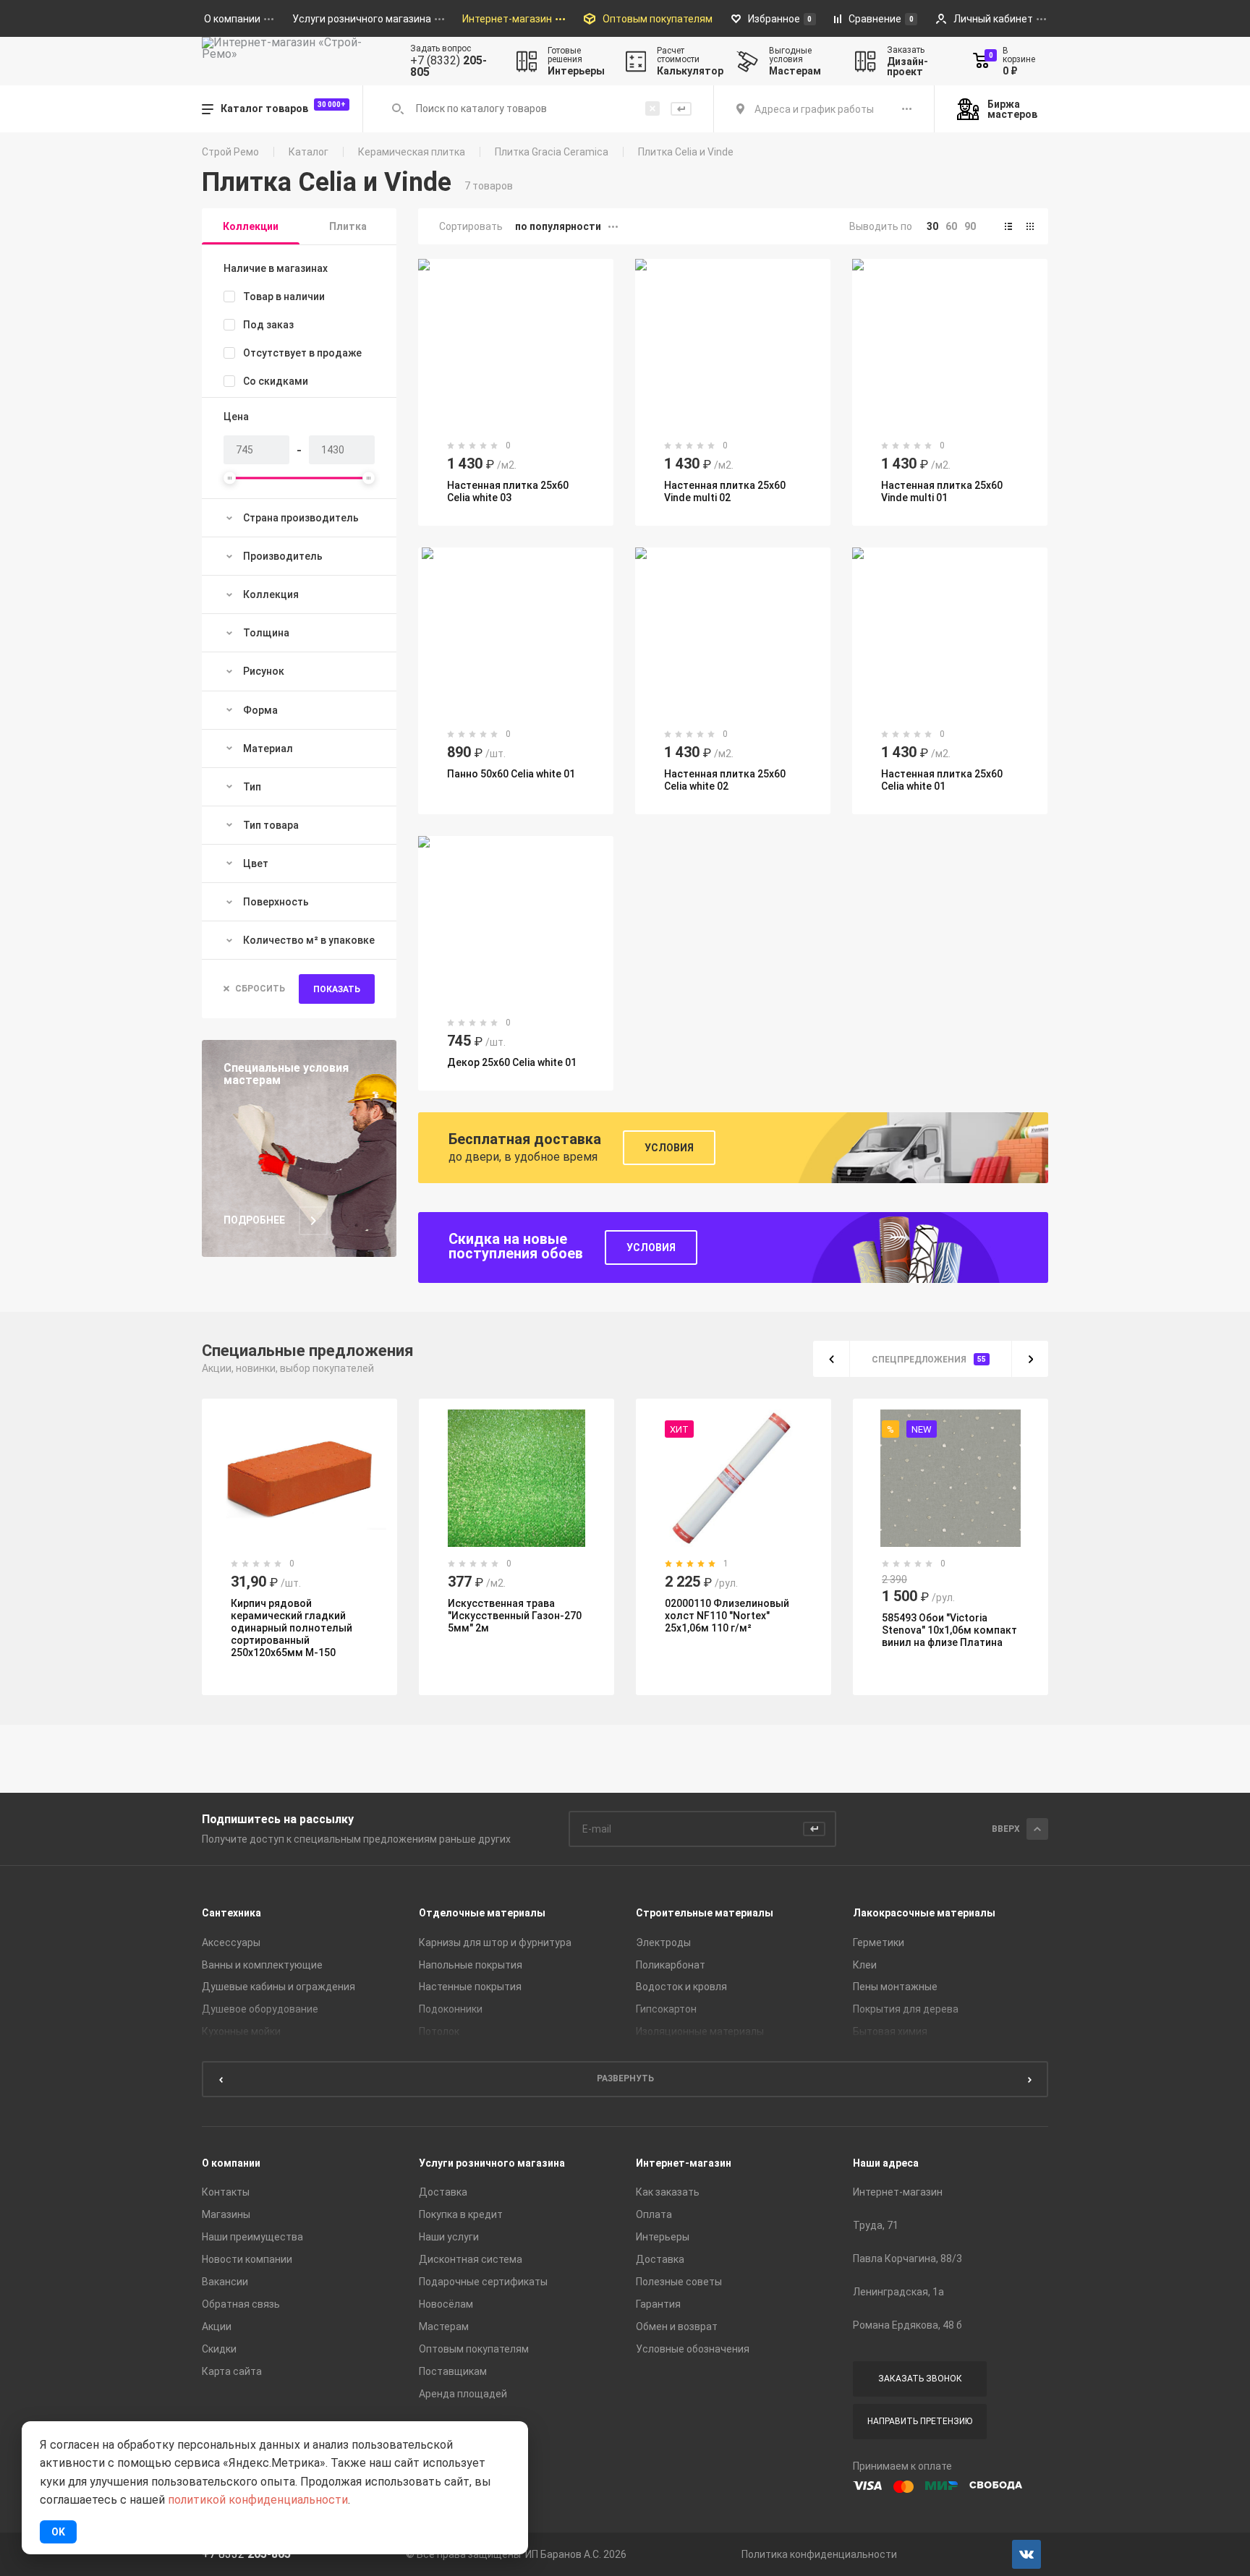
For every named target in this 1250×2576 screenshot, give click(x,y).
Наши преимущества (252, 2237)
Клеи (865, 1965)
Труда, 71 (876, 2225)
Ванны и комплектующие (262, 1965)
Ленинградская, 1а (898, 2292)
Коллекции (251, 226)
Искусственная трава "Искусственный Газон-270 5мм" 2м (515, 1616)
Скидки (219, 2349)
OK (58, 2532)
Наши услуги (449, 2237)
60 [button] (951, 226)
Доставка (443, 2192)
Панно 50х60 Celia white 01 (511, 774)
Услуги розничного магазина (492, 2163)
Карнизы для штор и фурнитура (495, 1942)
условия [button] (669, 1148)
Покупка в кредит (461, 2214)
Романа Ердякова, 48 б (907, 2325)
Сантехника (231, 1913)
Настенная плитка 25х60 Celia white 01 (942, 780)
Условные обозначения (693, 2349)
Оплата (654, 2214)
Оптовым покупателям (474, 2349)
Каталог (309, 152)
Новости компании (247, 2259)
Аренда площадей (463, 2394)
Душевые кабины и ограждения (279, 1987)
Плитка (348, 226)
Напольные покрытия (471, 1965)
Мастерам (444, 2326)
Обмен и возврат (677, 2326)
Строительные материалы (705, 1913)
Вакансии (225, 2282)
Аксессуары (231, 1942)
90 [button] (970, 226)
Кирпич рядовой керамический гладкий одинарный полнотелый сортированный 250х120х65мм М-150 (292, 1628)
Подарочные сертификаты (483, 2282)
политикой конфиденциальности (258, 2500)
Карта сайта (232, 2371)
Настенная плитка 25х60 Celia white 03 (508, 491)
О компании (231, 2163)
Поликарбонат (671, 1965)
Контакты (226, 2192)
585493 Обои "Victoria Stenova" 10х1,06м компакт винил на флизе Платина (949, 1630)
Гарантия (658, 2304)
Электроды (663, 1942)
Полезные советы (679, 2282)
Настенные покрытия (470, 1987)
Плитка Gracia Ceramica (552, 152)
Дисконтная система (471, 2259)
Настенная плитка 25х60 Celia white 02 (725, 780)
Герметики (879, 1942)
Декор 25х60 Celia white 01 (512, 1062)
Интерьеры (663, 2237)
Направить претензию (920, 2421)
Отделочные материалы (482, 1913)
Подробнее (254, 1220)
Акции (217, 2326)
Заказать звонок (920, 2379)
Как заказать (668, 2192)
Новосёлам (446, 2304)
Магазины (226, 2214)
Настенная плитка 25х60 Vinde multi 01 (942, 491)
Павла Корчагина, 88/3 (907, 2259)
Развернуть (625, 2078)
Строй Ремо (230, 152)
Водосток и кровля (681, 1987)
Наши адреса (886, 2163)
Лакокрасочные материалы (924, 1913)
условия (651, 1248)
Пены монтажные (895, 1987)
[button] (1008, 226)
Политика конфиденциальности (819, 2554)
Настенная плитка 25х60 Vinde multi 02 (725, 491)
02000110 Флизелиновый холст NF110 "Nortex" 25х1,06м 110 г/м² (727, 1616)
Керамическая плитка (412, 152)
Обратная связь (241, 2304)
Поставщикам (453, 2371)
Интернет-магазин (684, 2163)
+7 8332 (246, 2554)
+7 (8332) (448, 67)
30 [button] (932, 226)
